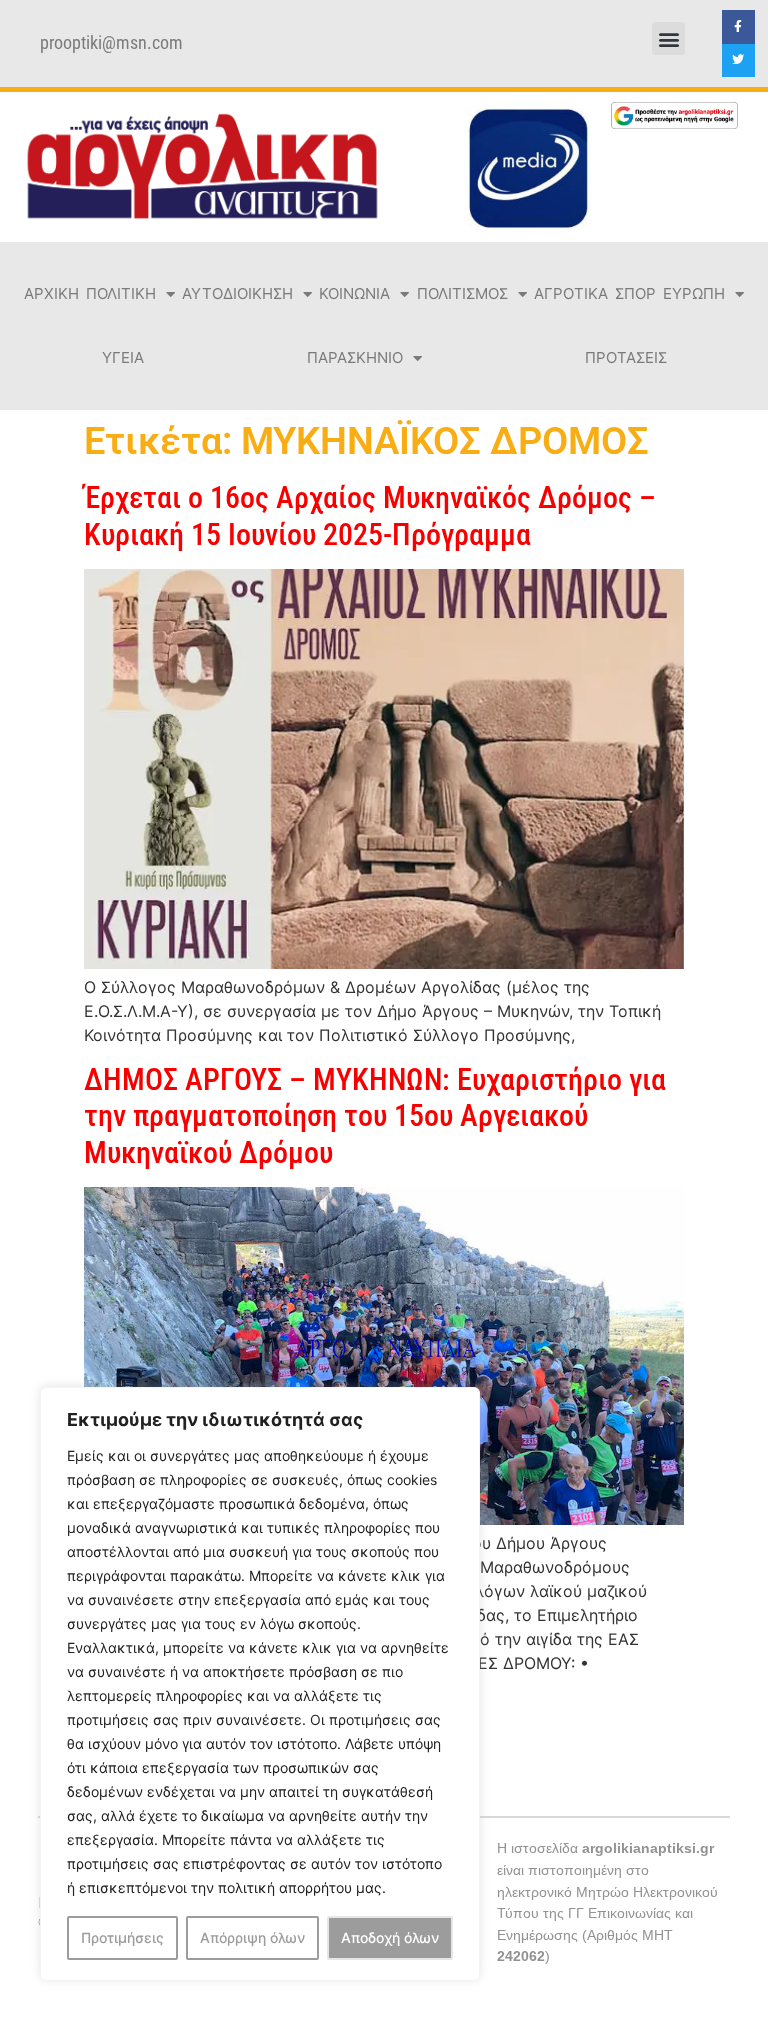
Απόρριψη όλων (252, 1937)
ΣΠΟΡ (635, 293)
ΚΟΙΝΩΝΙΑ (354, 293)
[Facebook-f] (739, 27)
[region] (260, 1684)
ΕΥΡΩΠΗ (694, 293)
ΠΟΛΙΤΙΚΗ (121, 293)
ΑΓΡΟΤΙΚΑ (571, 293)
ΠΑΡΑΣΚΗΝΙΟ (355, 357)
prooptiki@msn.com (111, 43)
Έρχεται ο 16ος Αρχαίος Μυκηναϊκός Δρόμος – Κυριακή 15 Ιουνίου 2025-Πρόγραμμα (370, 515)
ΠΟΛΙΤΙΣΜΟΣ (462, 293)
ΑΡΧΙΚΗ (51, 293)
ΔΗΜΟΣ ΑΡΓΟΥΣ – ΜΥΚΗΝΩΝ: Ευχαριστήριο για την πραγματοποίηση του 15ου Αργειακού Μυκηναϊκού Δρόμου (375, 1116)
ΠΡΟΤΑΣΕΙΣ (626, 357)
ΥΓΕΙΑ (123, 357)
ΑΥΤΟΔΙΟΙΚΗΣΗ (237, 293)
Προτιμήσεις (122, 1937)
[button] (668, 38)
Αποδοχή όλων (390, 1937)
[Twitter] (739, 61)
